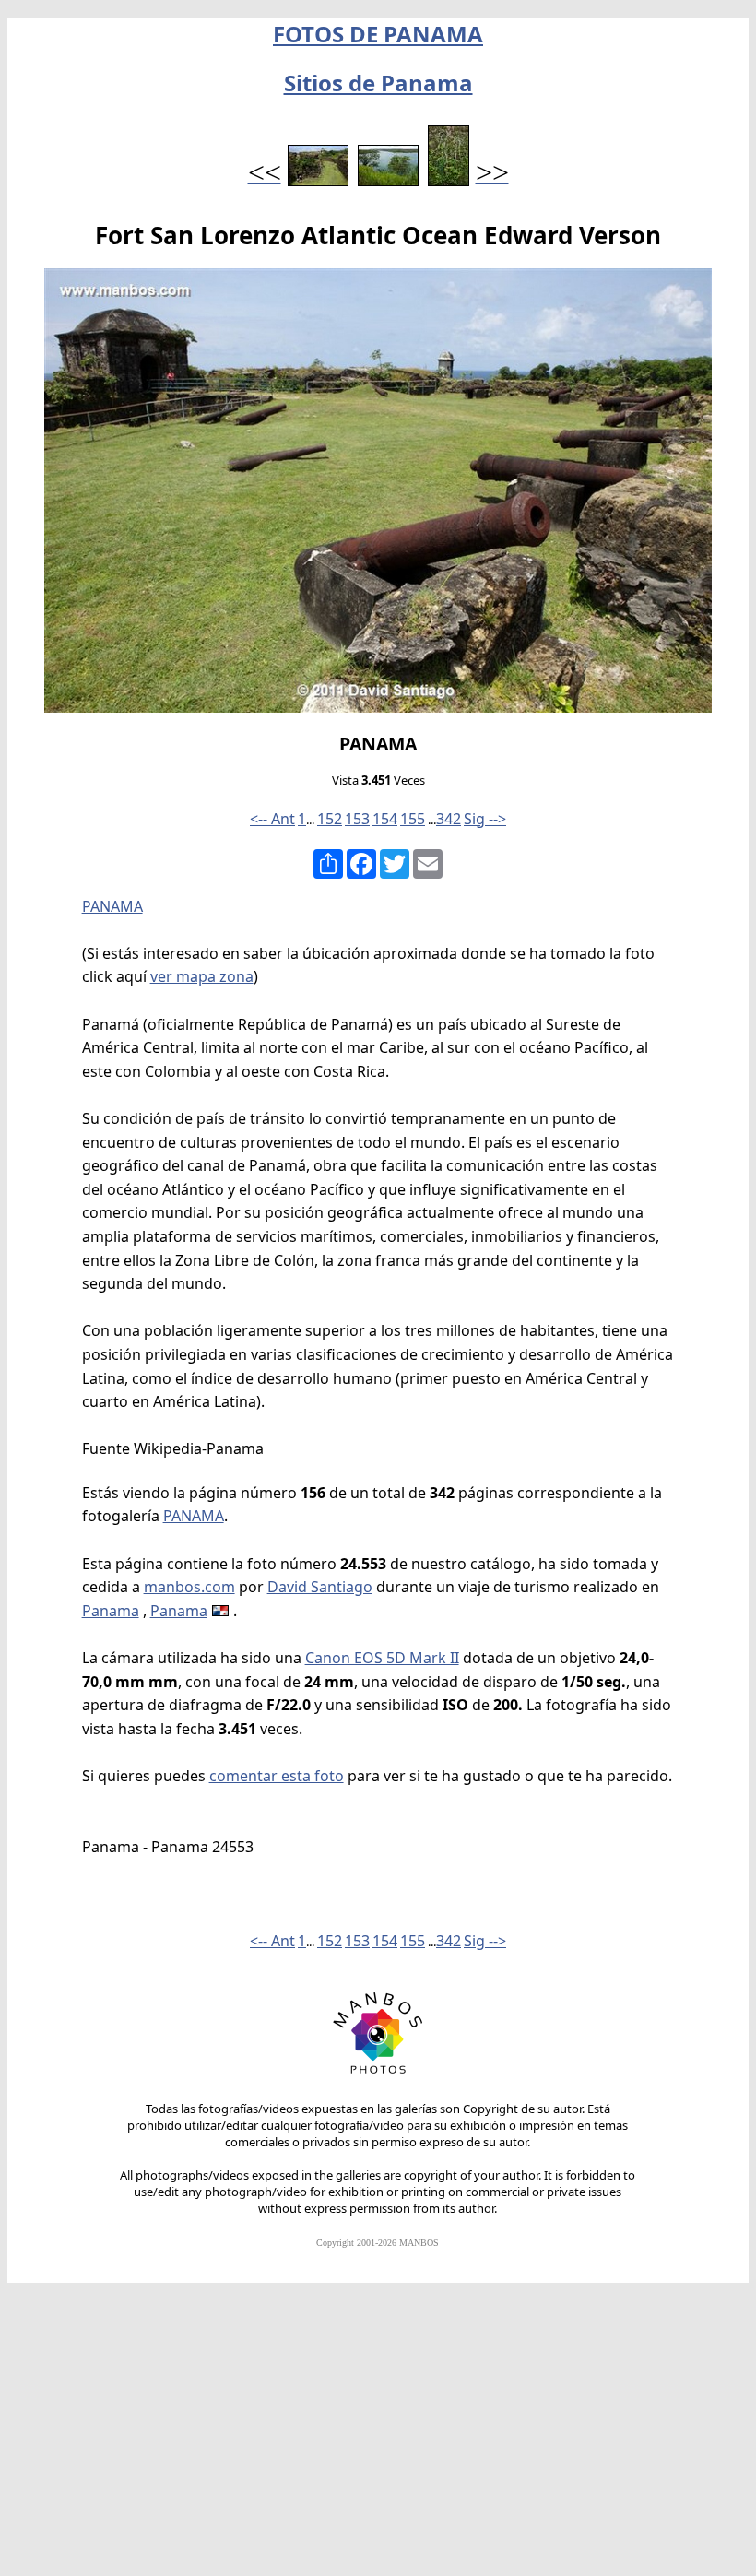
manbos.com (189, 1587)
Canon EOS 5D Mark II (382, 1658)
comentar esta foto (277, 1776)
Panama (111, 1611)
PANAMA (112, 906)
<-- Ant (272, 819)
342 (449, 819)
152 (330, 819)
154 (385, 819)
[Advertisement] (378, 2438)
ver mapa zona (202, 976)
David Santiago (320, 1587)
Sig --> (485, 819)
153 (357, 819)
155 (413, 819)
